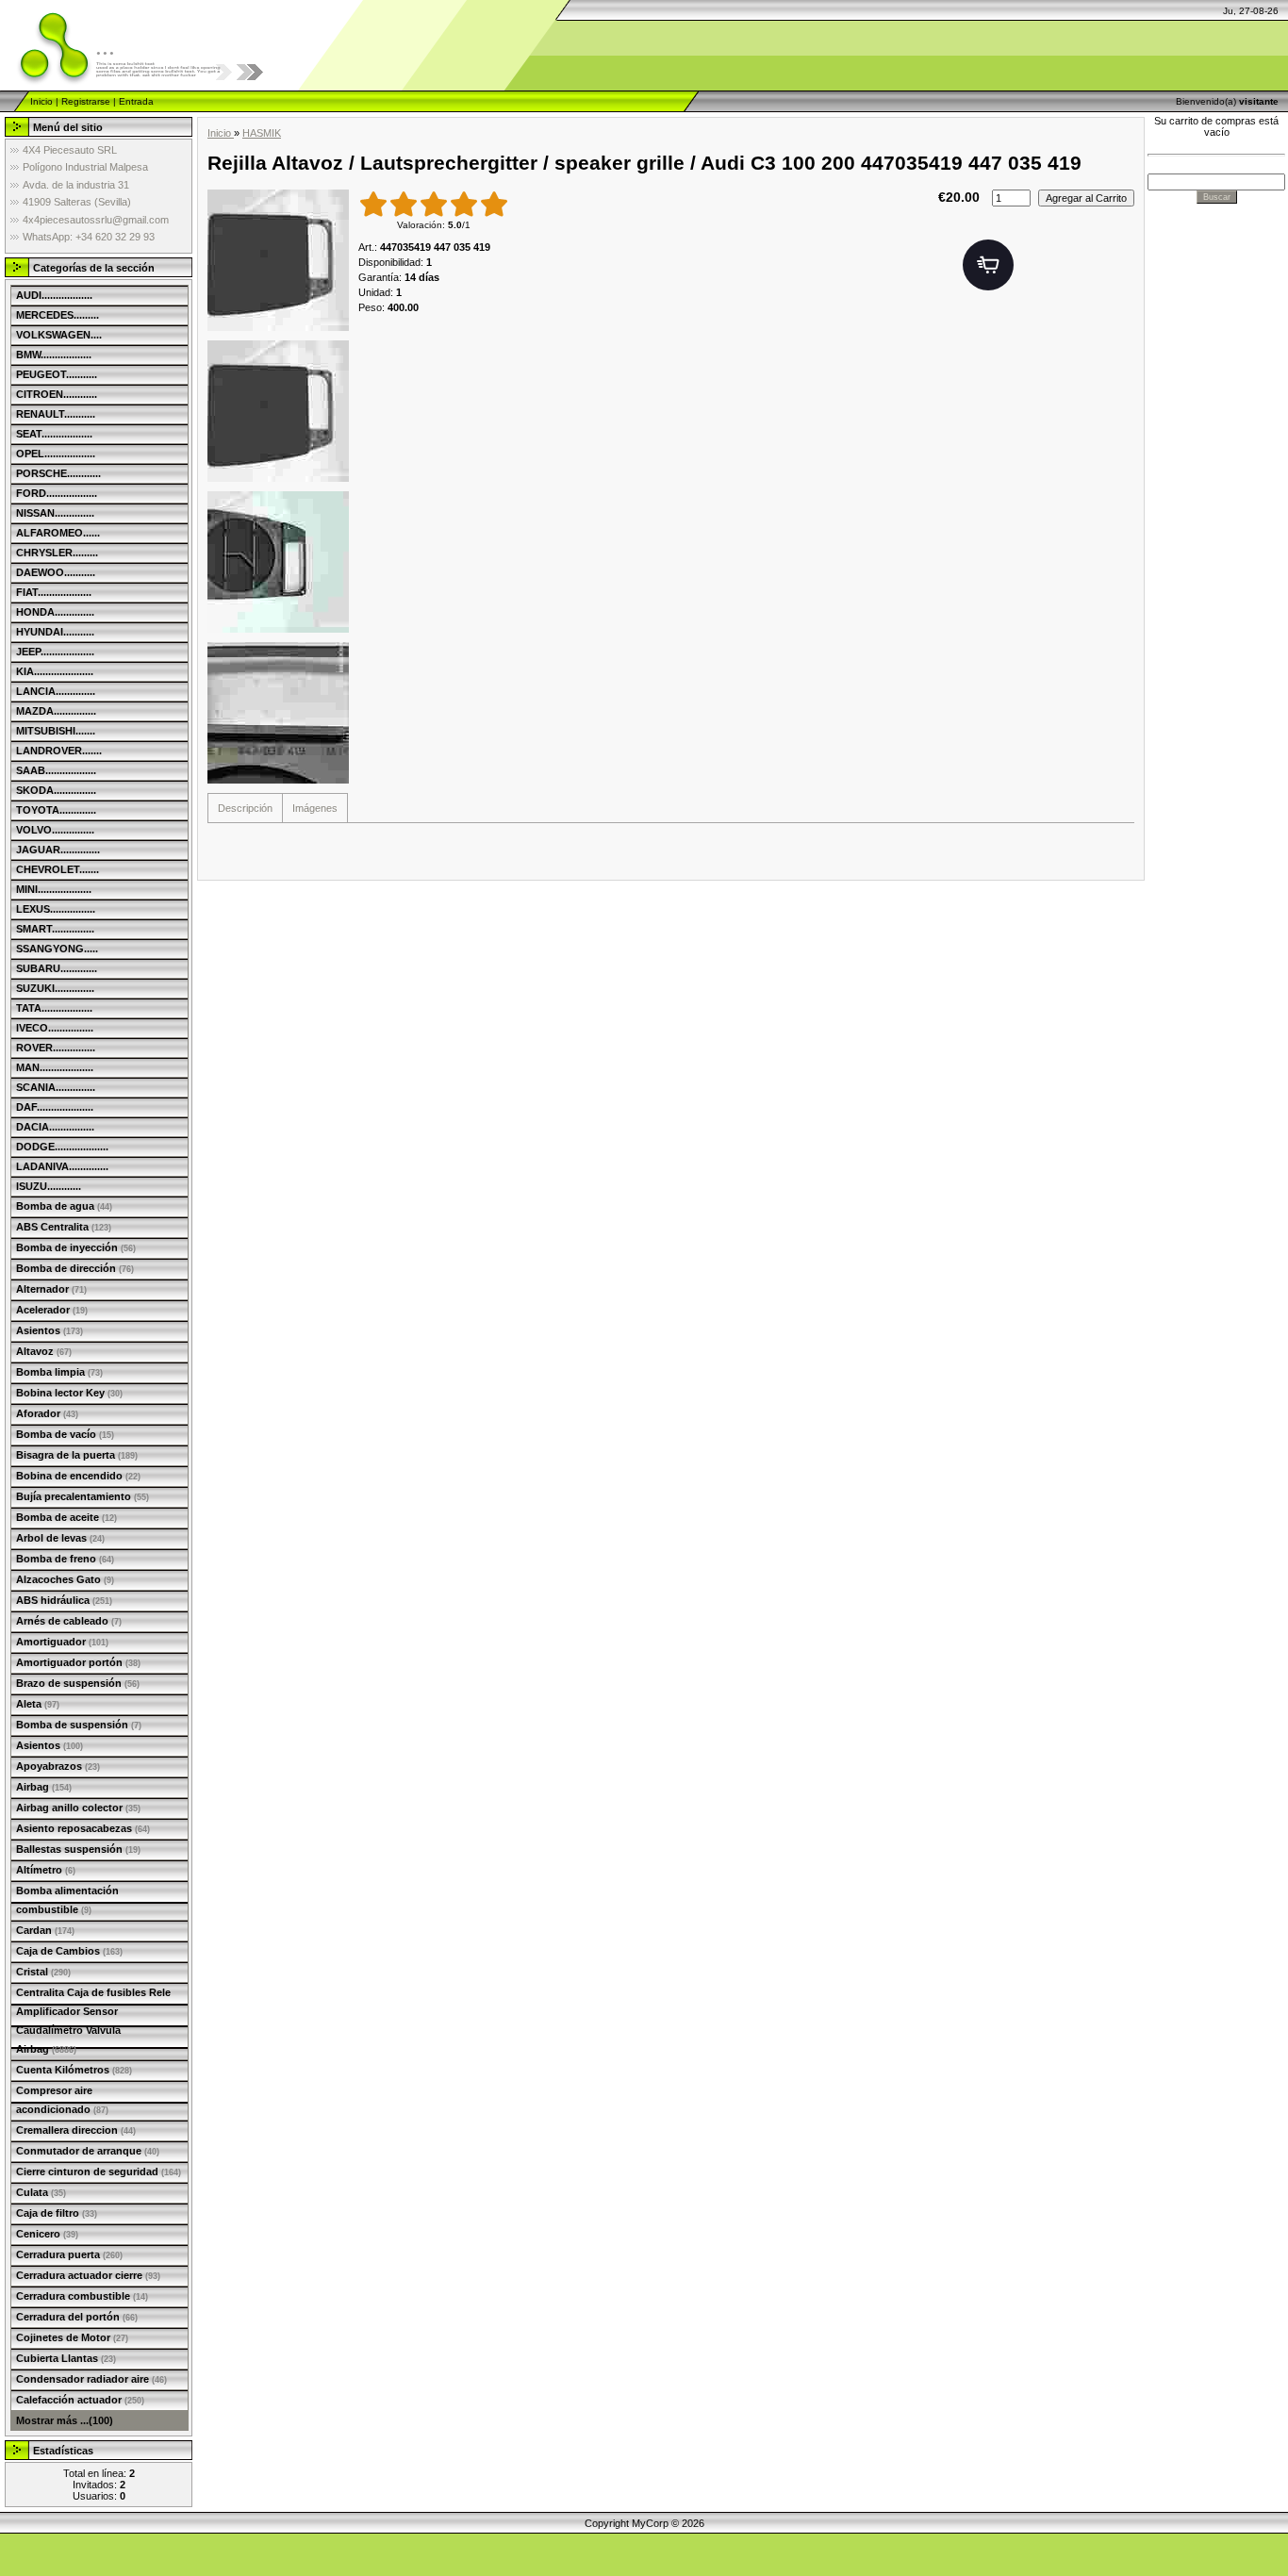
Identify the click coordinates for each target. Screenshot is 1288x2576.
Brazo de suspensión (78, 1683)
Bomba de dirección (75, 1268)
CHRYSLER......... (57, 553)
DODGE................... (62, 1147)
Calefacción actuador (80, 2400)
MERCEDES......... (58, 315)
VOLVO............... (55, 830)
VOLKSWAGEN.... (59, 335)
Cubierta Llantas (66, 2358)
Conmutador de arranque (88, 2151)
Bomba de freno (65, 1559)
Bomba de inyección (76, 1247)
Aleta (38, 1704)
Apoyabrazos (58, 1766)
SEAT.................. (54, 434)
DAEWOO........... (56, 572)
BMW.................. (54, 355)
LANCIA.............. (56, 691)
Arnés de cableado (69, 1621)
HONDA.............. (55, 612)
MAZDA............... (56, 711)
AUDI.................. (54, 295)
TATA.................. (54, 1008)
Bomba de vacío (65, 1434)
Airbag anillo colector (78, 1808)
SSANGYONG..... (57, 949)
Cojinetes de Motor (72, 2337)
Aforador (47, 1413)
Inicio (41, 101)
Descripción (245, 808)
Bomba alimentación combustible (67, 1900)
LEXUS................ (56, 909)
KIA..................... (55, 671)
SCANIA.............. (56, 1087)
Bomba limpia (59, 1372)
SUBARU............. (57, 968)
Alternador (51, 1289)
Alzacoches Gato (65, 1579)
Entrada (136, 101)
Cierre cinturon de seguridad (99, 2171)
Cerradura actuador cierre (88, 2275)
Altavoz (44, 1351)
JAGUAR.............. (58, 850)
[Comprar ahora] (988, 265)
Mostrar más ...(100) (65, 2420)
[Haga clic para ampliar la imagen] (278, 260)
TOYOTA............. (56, 810)
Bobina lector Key (69, 1393)
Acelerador (52, 1310)
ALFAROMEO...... (58, 533)
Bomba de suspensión (79, 1725)
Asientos (50, 1330)
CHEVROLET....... (58, 869)
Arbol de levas (60, 1538)
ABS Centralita (64, 1227)
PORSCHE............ (58, 473)
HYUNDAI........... (55, 632)
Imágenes (315, 808)
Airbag (44, 1787)
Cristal (43, 1972)
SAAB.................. (56, 770)
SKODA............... (56, 790)
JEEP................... (55, 652)
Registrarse (86, 101)
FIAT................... (54, 592)
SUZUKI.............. (55, 988)
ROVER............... (56, 1048)
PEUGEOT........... (57, 374)
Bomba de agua (64, 1206)
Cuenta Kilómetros (74, 2070)
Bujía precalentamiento (83, 1496)
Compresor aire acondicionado (62, 2100)
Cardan (45, 1930)
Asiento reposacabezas (83, 1828)
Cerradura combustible (82, 2296)
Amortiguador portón (78, 1662)
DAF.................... (55, 1107)
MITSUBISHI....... (56, 731)
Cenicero (47, 2234)
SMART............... (55, 929)
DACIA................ (55, 1127)
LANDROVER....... (59, 751)
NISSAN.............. (55, 513)
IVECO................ (55, 1028)
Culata (41, 2192)
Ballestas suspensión (78, 1849)
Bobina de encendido (78, 1476)
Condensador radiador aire (91, 2379)
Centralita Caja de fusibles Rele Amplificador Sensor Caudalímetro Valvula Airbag (93, 2021)
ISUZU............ (49, 1186)
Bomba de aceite (66, 1517)
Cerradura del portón (77, 2317)
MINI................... (54, 889)
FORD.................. (57, 493)
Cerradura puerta (69, 2254)
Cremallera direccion (76, 2130)
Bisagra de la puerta (77, 1455)
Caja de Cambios (69, 1951)
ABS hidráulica (64, 1600)
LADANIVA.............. (62, 1166)
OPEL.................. (56, 454)
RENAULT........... (56, 414)
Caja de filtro (57, 2213)
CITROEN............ (57, 394)
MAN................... (55, 1067)
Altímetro (46, 1870)
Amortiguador (62, 1642)
